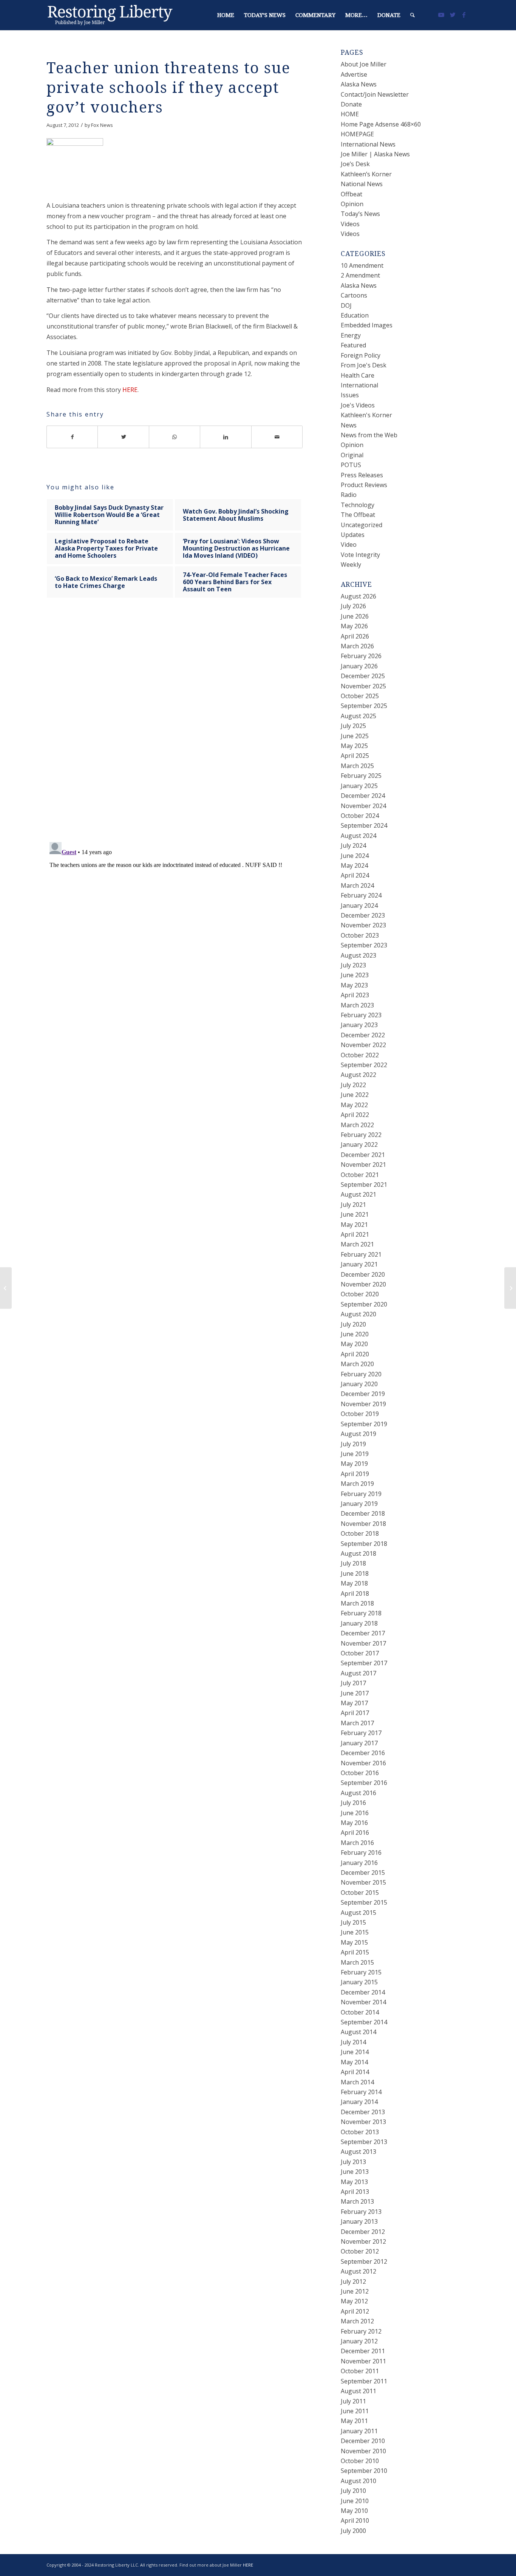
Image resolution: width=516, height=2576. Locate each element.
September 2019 (364, 1424)
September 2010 (364, 2471)
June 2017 (355, 1693)
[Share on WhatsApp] (175, 437)
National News (362, 184)
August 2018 (358, 1553)
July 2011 (353, 2401)
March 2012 (357, 2321)
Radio (349, 495)
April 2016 (355, 1833)
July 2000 (353, 2531)
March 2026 (357, 646)
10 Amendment (362, 265)
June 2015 (355, 1932)
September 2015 (364, 1902)
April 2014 (355, 2072)
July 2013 (353, 2162)
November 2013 (363, 2122)
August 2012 (358, 2271)
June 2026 (355, 616)
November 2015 (363, 1882)
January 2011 (359, 2431)
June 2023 (355, 975)
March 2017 (357, 1723)
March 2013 (357, 2201)
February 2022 (361, 1135)
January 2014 (359, 2102)
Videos (350, 224)
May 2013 (354, 2182)
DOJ (346, 305)
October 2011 (360, 2371)
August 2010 (358, 2481)
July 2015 (353, 1922)
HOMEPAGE (357, 134)
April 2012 (355, 2311)
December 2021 (363, 1155)
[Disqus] (184, 727)
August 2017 (358, 1673)
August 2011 (358, 2391)
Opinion (352, 204)
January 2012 (359, 2341)
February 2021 (361, 1254)
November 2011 (363, 2361)
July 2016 (353, 1803)
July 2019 (353, 1444)
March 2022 (357, 1125)
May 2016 (354, 1823)
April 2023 (355, 995)
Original (352, 455)
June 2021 (355, 1214)
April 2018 (355, 1593)
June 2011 (355, 2411)
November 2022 (363, 1045)
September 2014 (364, 2022)
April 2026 (355, 636)
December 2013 (363, 2112)
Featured (353, 345)
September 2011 (364, 2381)
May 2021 (354, 1225)
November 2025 (363, 686)
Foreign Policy (361, 355)
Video (349, 545)
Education (355, 315)
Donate (351, 104)
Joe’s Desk (355, 164)
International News (368, 144)
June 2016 (355, 1813)
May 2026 (354, 626)
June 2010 (355, 2501)
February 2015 (361, 1972)
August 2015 (358, 1913)
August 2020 (358, 1314)
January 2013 (359, 2221)
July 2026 (353, 606)
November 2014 (363, 2002)
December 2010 (363, 2441)
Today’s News (360, 214)
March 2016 (357, 1843)
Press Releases (362, 475)
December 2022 (363, 1035)
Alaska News (359, 84)
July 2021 (353, 1205)
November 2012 (363, 2241)
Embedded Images (367, 325)
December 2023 (363, 915)
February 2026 (361, 656)
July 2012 (353, 2281)
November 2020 (363, 1284)
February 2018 (361, 1613)
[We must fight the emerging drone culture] (6, 1288)
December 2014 (363, 1992)
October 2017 (360, 1653)
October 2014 (360, 2012)
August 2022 (358, 1075)
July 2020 (353, 1324)
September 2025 (364, 706)
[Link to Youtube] (441, 15)
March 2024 (357, 885)
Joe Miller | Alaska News (375, 154)
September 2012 (364, 2261)
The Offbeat (358, 515)
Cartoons (354, 295)
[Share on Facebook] (72, 437)
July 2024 (353, 845)
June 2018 (355, 1573)
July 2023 (353, 965)
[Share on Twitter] (123, 437)
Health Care (358, 375)
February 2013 (361, 2212)
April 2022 (355, 1115)
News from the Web (369, 435)
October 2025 (360, 696)
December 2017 (363, 1633)
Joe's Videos (358, 405)
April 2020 (355, 1354)
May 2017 (354, 1703)
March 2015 (357, 1962)
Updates (353, 535)
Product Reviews (364, 485)
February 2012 (361, 2331)
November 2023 (363, 925)
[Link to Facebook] (464, 15)
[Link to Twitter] (453, 15)
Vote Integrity (360, 555)
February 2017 (361, 1733)
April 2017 (355, 1713)
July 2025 (353, 726)
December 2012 (363, 2232)
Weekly (351, 565)
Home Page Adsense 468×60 (381, 124)
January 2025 (359, 786)
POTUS (351, 465)
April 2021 (355, 1234)
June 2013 (355, 2172)
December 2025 (363, 676)
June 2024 (355, 856)
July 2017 (353, 1683)
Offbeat (351, 194)
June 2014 (355, 2052)
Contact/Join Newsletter (375, 94)
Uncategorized (362, 525)
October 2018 (360, 1533)
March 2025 (357, 766)
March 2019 (357, 1484)
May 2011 (354, 2421)
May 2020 (354, 1344)
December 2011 (363, 2351)
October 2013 (360, 2132)
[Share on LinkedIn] (226, 437)
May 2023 (354, 985)
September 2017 (364, 1663)
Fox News (102, 125)
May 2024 (354, 865)
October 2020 (360, 1294)
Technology (358, 505)
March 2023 (357, 1005)
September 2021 (364, 1185)
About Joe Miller (364, 64)
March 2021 (357, 1244)
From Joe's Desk (364, 365)
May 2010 (354, 2511)
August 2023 (358, 955)
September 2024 (364, 825)
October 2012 (360, 2251)
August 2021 (358, 1194)
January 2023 (359, 1025)
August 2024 (358, 836)
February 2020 (361, 1374)
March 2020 (357, 1364)
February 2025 (361, 776)
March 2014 (357, 2082)
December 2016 (363, 1753)
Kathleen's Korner (366, 415)
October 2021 (360, 1175)
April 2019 (355, 1474)
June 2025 (355, 736)
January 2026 (359, 666)
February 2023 (361, 1015)
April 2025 (355, 756)
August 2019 (358, 1434)
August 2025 (358, 716)
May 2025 (354, 746)
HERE (130, 390)
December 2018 (363, 1513)
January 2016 (359, 1863)
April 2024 (355, 875)
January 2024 (359, 905)
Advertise (354, 74)
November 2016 (363, 1763)
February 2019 (361, 1494)
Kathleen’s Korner (366, 174)
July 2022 (353, 1085)
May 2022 (354, 1105)
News (349, 425)
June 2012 (355, 2291)
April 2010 (355, 2520)
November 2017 (363, 1643)
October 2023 (360, 935)
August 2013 (358, 2152)
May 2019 (354, 1464)
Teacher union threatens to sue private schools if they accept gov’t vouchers (168, 88)
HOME (350, 114)
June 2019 (355, 1454)
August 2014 (358, 2032)
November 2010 (363, 2451)
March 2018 (357, 1603)
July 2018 (353, 1563)
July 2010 (353, 2491)
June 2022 (355, 1095)
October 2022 (360, 1055)
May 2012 (354, 2301)
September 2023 (364, 945)
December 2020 (363, 1274)
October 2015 (360, 1893)
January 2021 (359, 1264)
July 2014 (353, 2042)
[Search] (412, 15)
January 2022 (359, 1145)
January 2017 (359, 1743)
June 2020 (355, 1334)
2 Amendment (360, 275)
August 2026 (358, 596)
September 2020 (364, 1304)
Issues (350, 395)
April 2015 (355, 1952)
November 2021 (363, 1165)
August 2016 (358, 1793)
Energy (351, 335)
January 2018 (359, 1623)
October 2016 (360, 1773)
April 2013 (355, 2192)
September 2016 (364, 1783)
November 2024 (363, 806)
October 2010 (360, 2461)
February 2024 (361, 895)
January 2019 (359, 1504)
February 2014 (361, 2092)
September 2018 (364, 1544)
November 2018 (363, 1524)
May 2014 (354, 2062)
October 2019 (360, 1414)
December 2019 (363, 1394)
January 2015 (359, 1982)
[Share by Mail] (277, 437)
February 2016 (361, 1853)
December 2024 (363, 796)
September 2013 (364, 2142)
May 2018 (354, 1583)
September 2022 (364, 1065)
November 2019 (363, 1404)
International (359, 385)
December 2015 (363, 1873)
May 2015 (354, 1942)
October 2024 (360, 816)
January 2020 (359, 1384)
